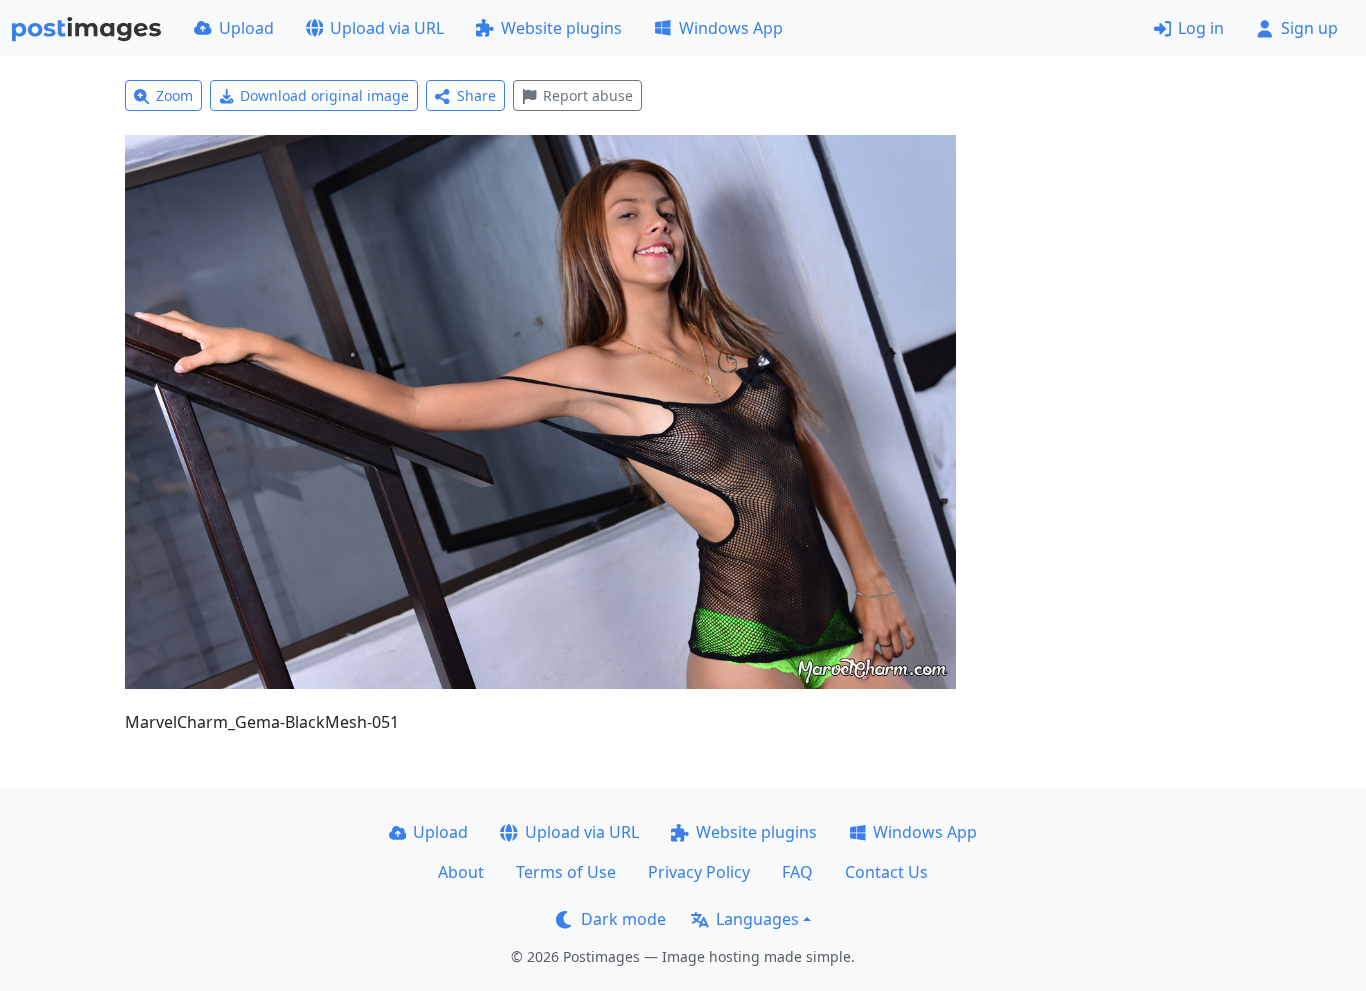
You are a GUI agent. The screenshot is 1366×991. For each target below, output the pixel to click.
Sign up (1309, 28)
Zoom (174, 95)
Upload (246, 28)
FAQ (797, 872)
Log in (1201, 28)
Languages (757, 919)
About (461, 872)
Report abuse (588, 95)
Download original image (324, 95)
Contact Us (886, 872)
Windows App (731, 28)
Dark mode (623, 919)
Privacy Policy (699, 872)
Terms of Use (566, 872)
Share (476, 95)
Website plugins (561, 28)
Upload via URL (387, 28)
